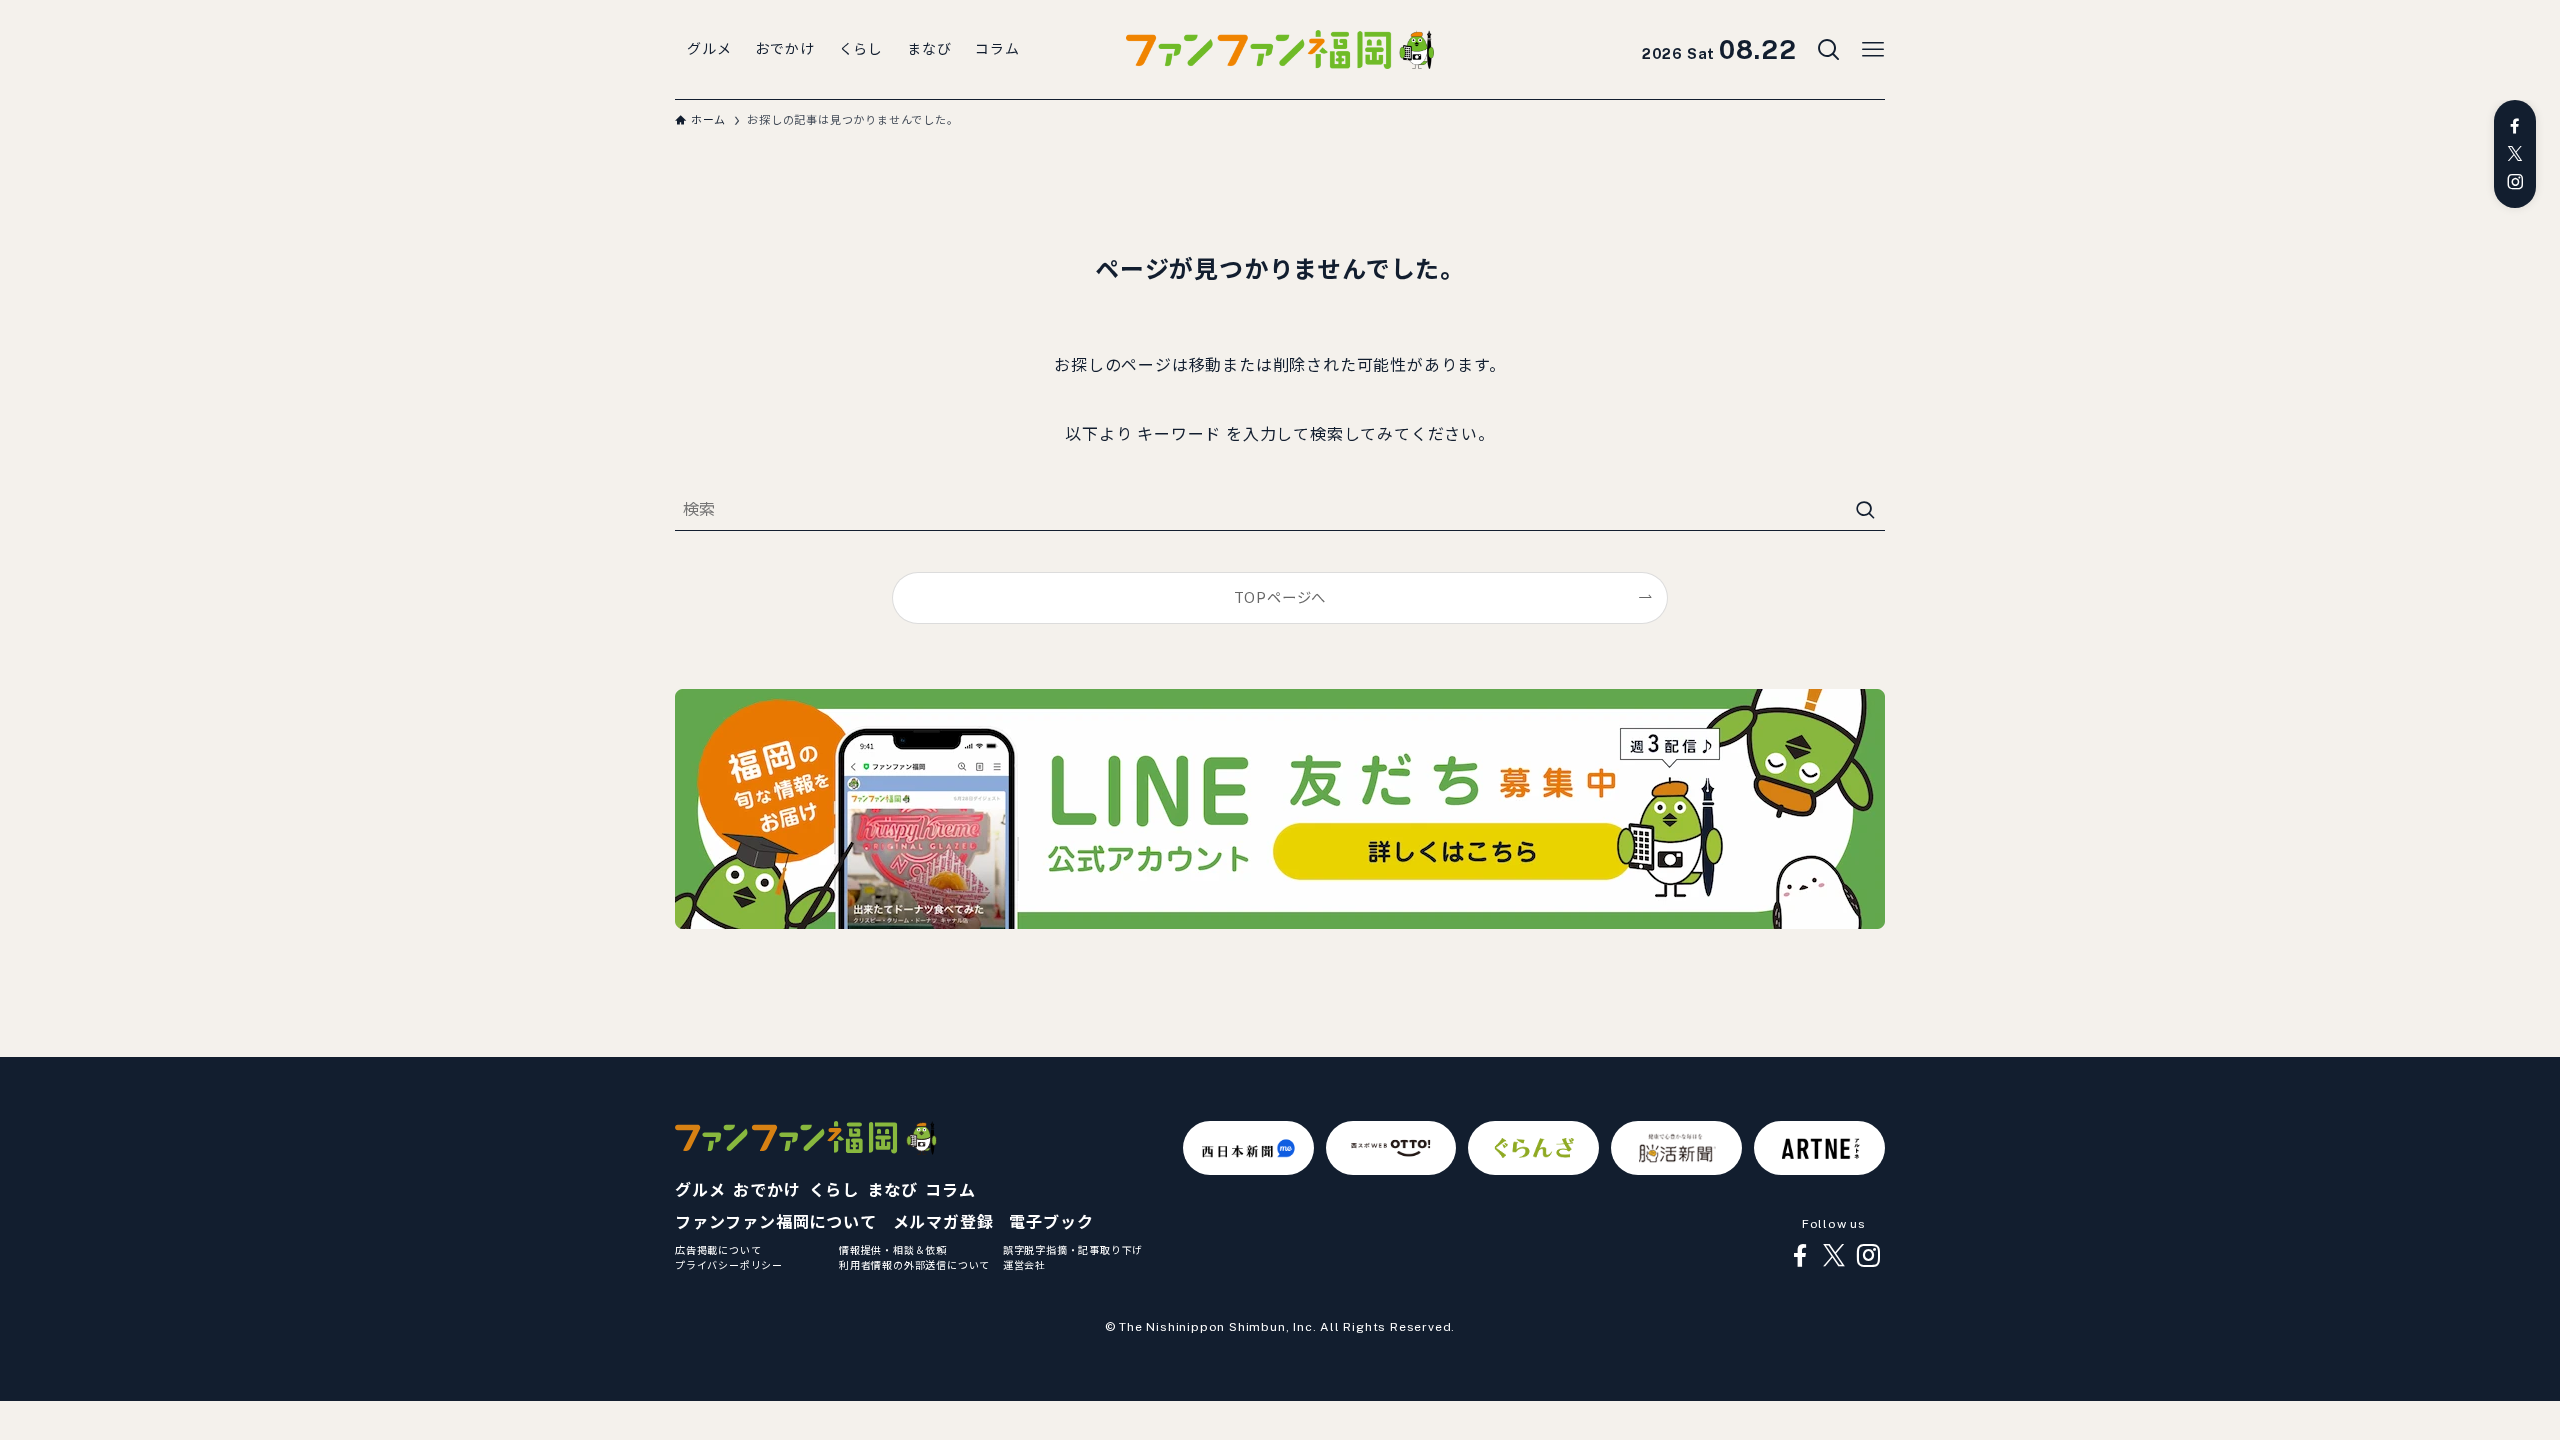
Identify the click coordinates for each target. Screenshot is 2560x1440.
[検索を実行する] (1865, 510)
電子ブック (1051, 1222)
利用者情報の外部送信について (914, 1265)
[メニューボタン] (1873, 50)
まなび (892, 1190)
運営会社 (1024, 1265)
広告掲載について (718, 1250)
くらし (834, 1190)
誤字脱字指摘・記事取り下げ (1073, 1250)
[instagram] (2515, 182)
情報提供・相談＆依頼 (893, 1250)
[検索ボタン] (1829, 50)
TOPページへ (1280, 597)
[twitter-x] (2515, 154)
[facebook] (2515, 126)
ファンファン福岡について (776, 1222)
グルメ (700, 1190)
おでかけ (766, 1190)
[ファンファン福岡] (1280, 50)
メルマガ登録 (943, 1222)
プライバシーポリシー (729, 1265)
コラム (950, 1190)
